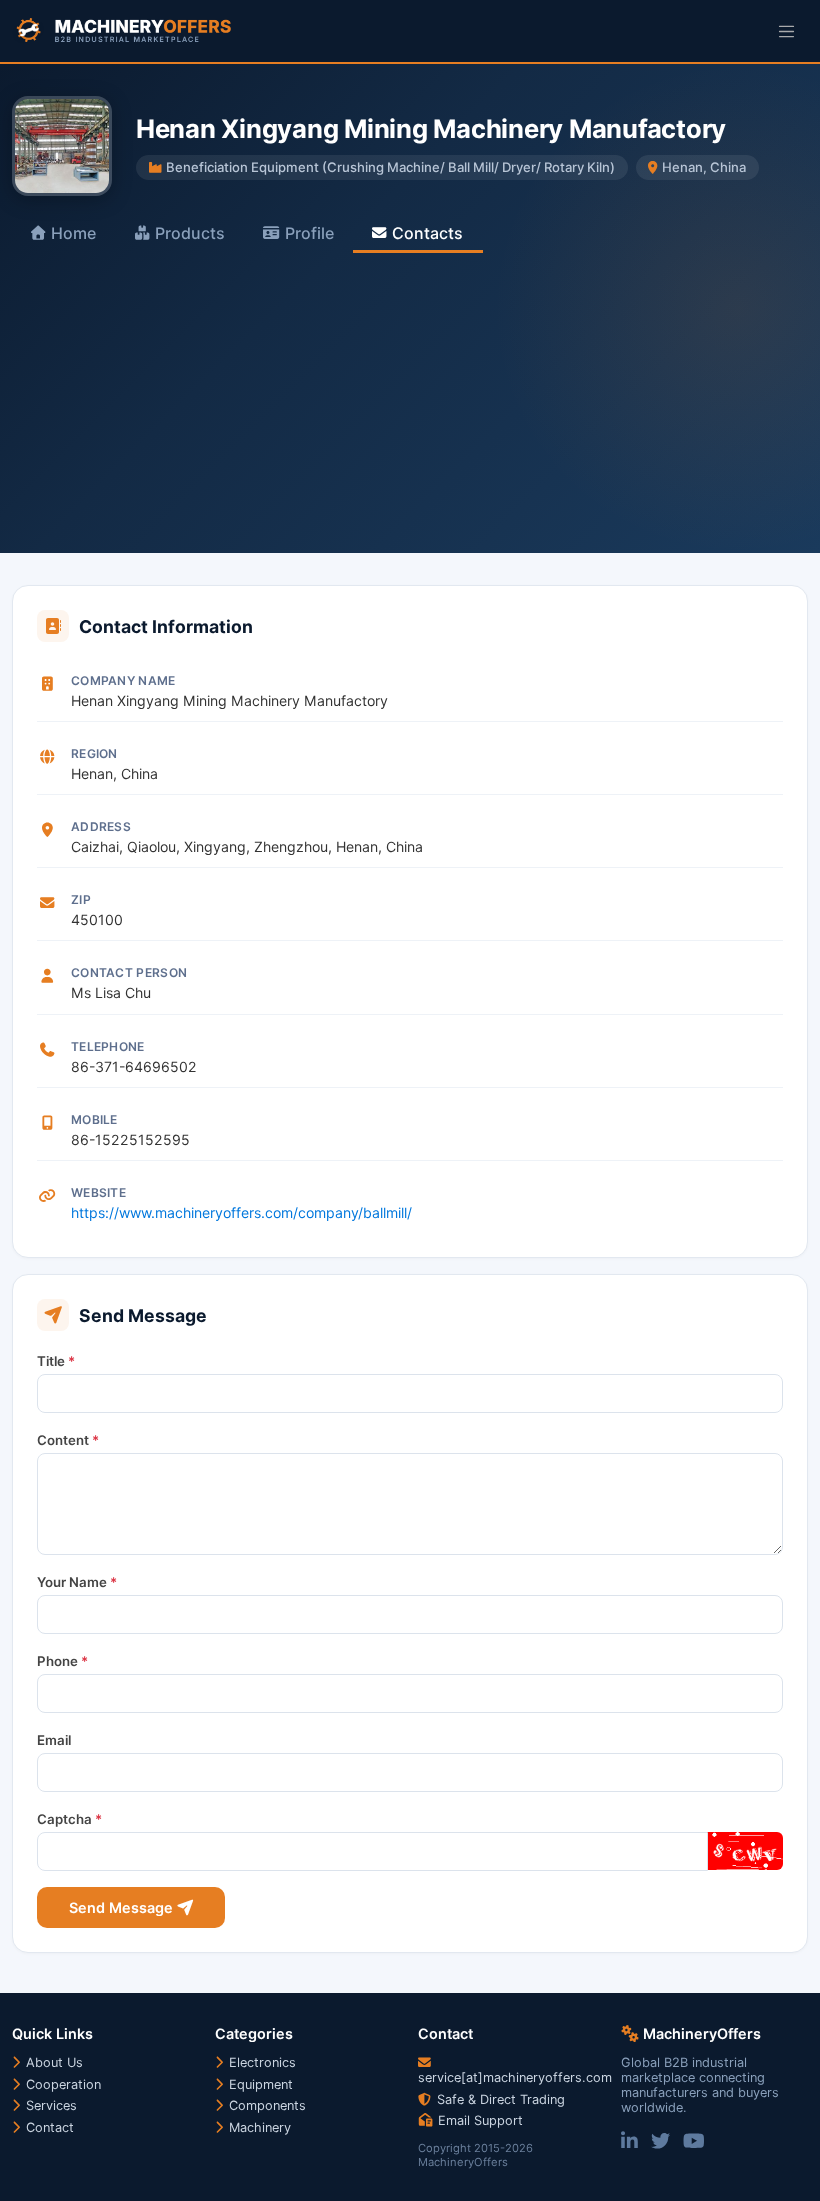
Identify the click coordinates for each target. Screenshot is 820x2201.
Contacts (427, 233)
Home (73, 233)
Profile (309, 233)
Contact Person (129, 972)
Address (101, 826)
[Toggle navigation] (786, 30)
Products (190, 233)
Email (54, 1740)
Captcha (69, 1819)
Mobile (94, 1119)
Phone (62, 1661)
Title (56, 1361)
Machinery (258, 2127)
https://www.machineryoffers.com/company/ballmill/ (241, 1212)
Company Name (123, 680)
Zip (81, 899)
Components (265, 2105)
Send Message (123, 1907)
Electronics (260, 2062)
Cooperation (61, 2084)
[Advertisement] (410, 403)
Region (94, 753)
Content (68, 1440)
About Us (52, 2062)
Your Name (77, 1582)
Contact (48, 2127)
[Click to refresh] (745, 1851)
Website (98, 1192)
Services (49, 2105)
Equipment (259, 2084)
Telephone (108, 1046)
